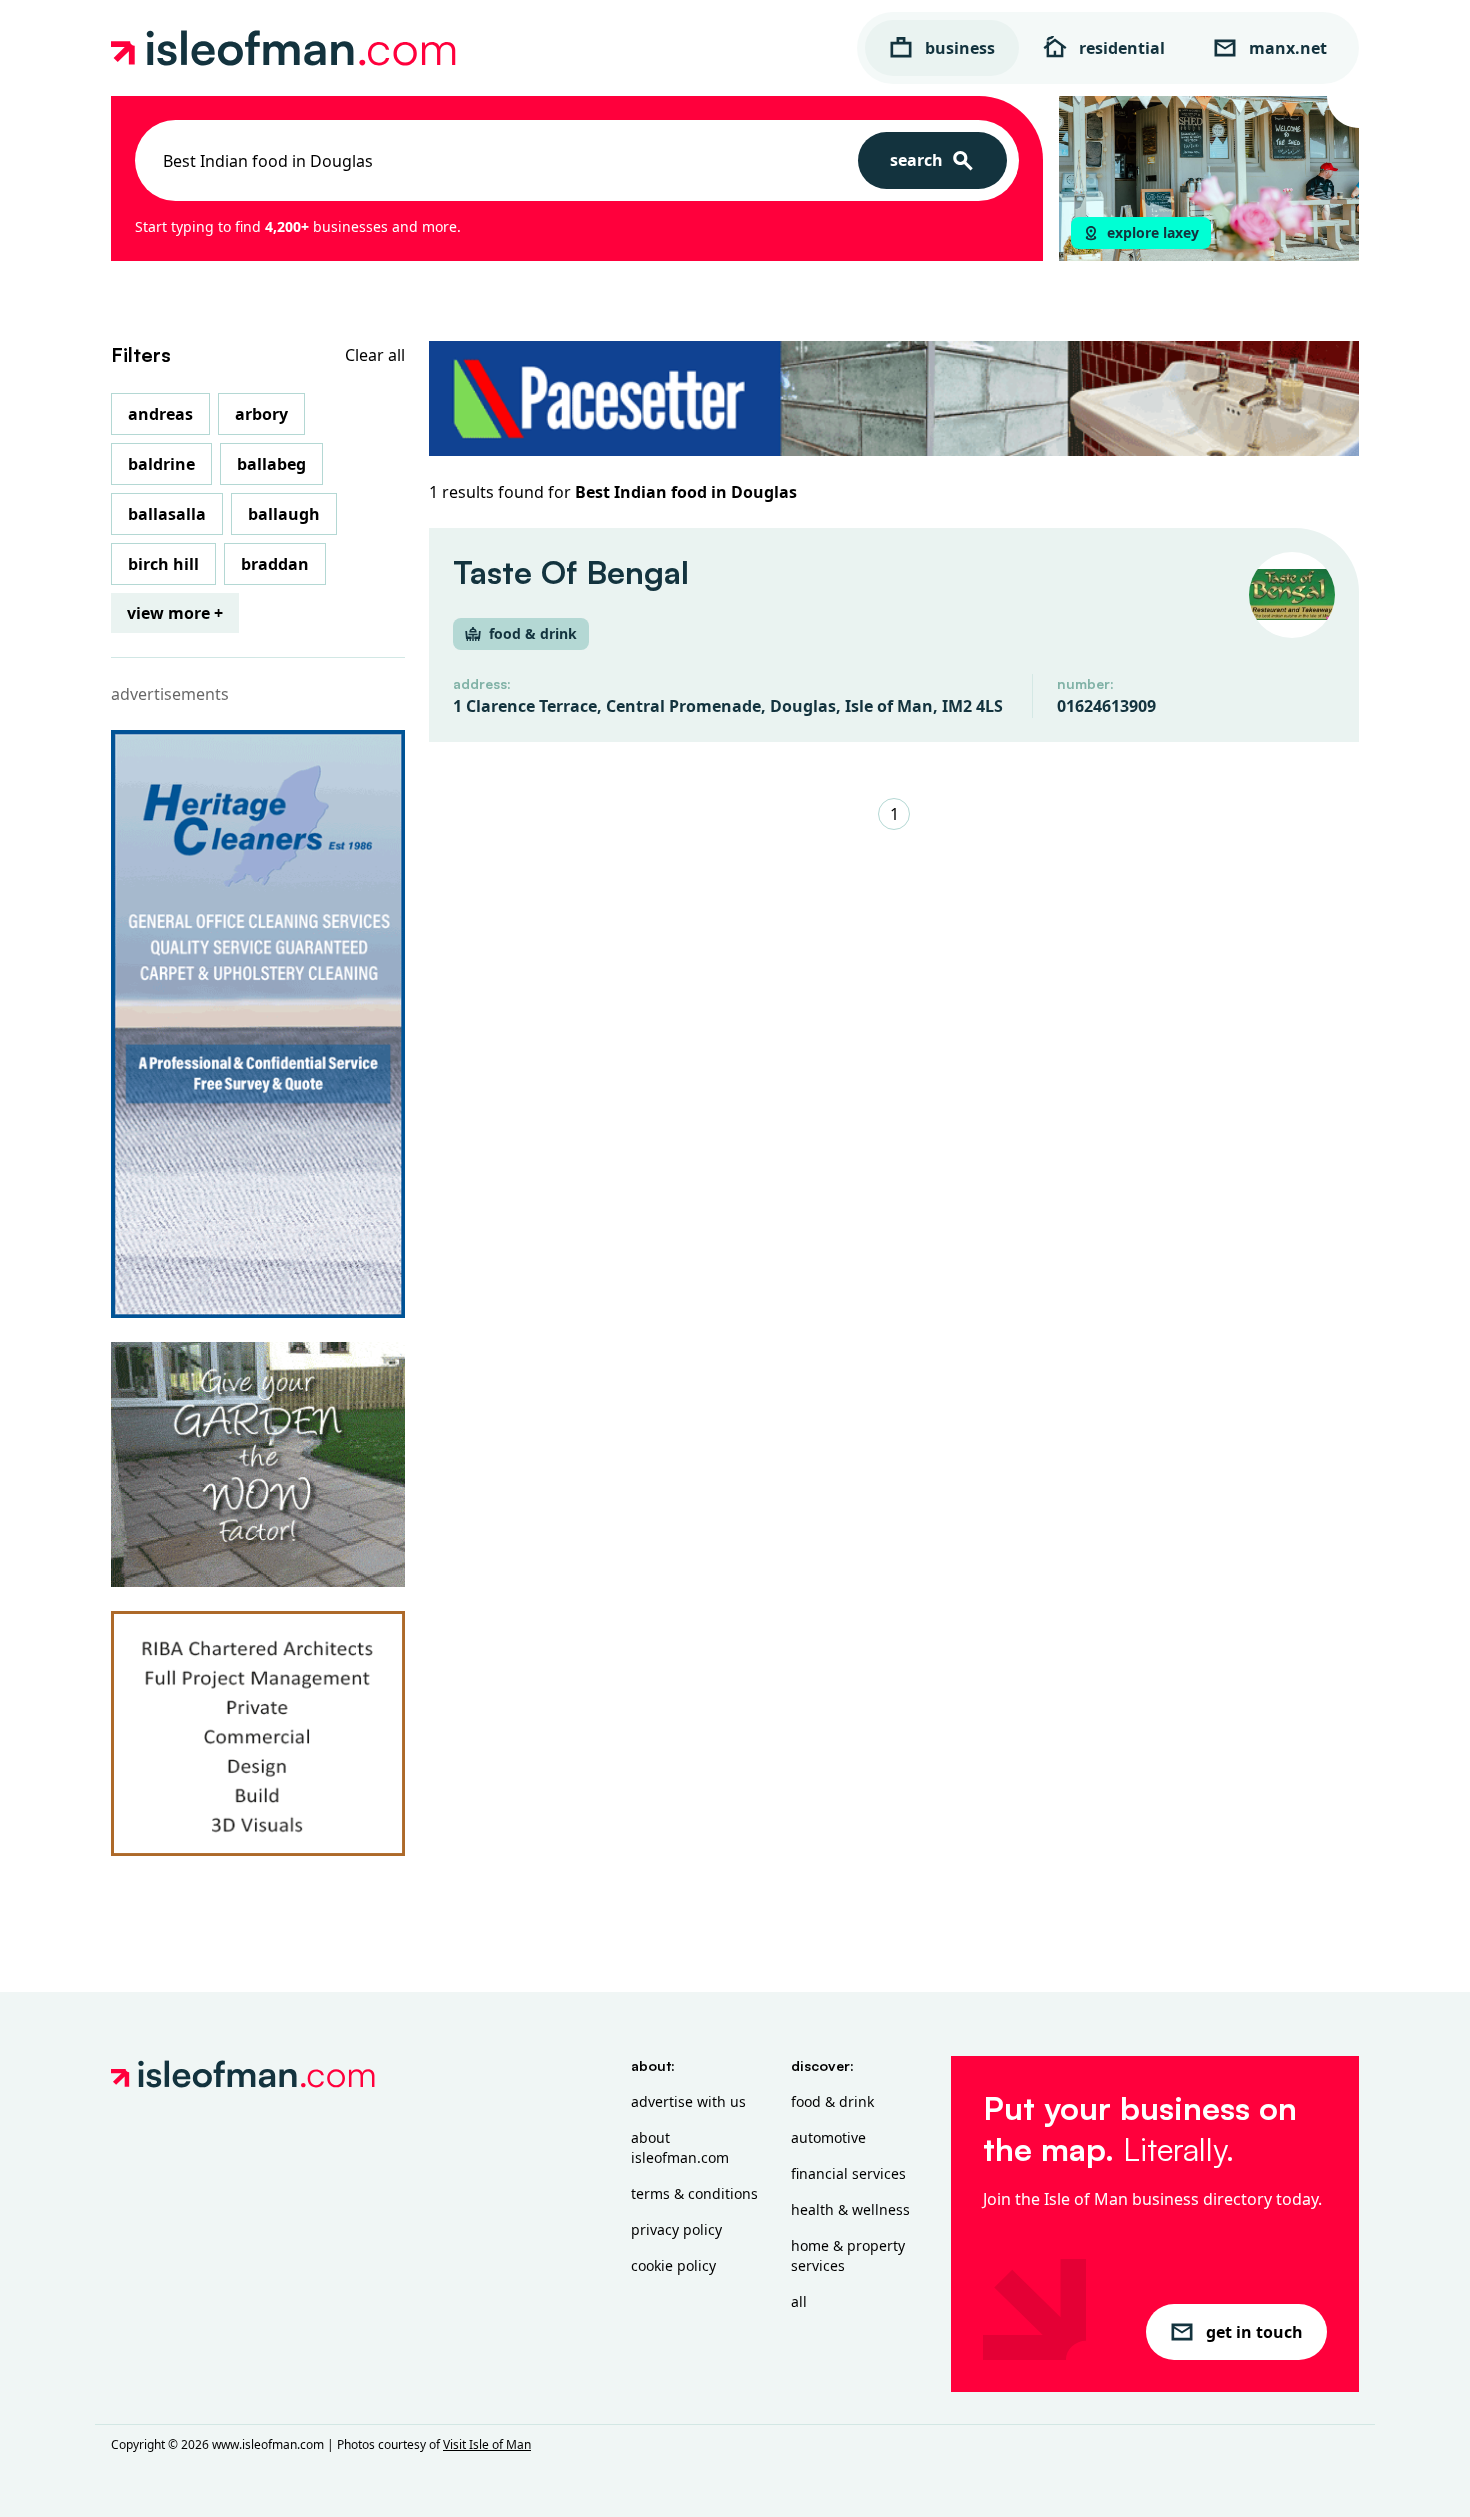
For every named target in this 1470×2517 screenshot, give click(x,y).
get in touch (1254, 2332)
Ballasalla (167, 514)
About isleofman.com (680, 2147)
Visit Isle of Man (487, 2444)
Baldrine (161, 464)
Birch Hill (163, 564)
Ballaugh (284, 514)
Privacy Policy (676, 2229)
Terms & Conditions (694, 2193)
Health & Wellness (850, 2209)
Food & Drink (832, 2101)
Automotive (828, 2137)
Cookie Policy (673, 2265)
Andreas (160, 414)
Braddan (275, 564)
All (799, 2301)
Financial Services (848, 2173)
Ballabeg (271, 464)
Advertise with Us (688, 2101)
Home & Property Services (848, 2255)
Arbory (261, 414)
